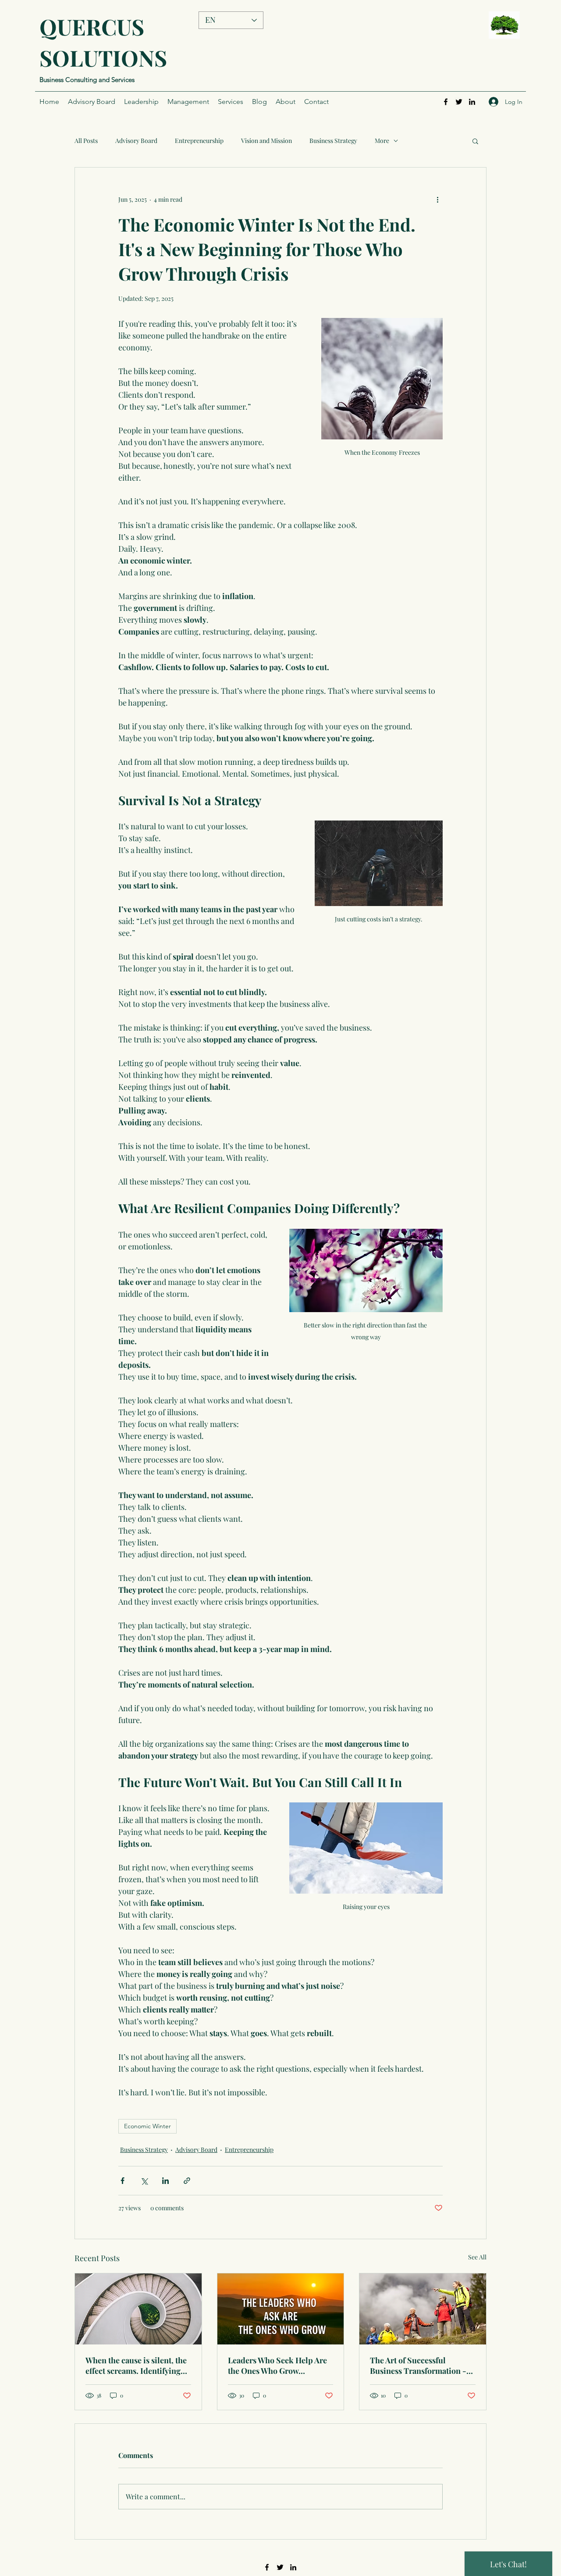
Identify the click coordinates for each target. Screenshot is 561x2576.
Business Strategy (333, 141)
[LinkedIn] (472, 102)
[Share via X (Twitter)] (144, 2181)
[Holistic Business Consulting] (138, 2309)
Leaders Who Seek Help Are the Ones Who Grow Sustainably (277, 2365)
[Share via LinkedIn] (165, 2181)
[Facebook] (446, 102)
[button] (475, 141)
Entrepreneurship (199, 141)
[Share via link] (187, 2181)
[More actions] (437, 199)
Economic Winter (147, 2126)
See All (477, 2257)
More (382, 141)
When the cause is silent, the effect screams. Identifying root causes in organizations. (137, 2365)
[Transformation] (423, 2309)
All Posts (86, 141)
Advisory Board (136, 141)
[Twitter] (459, 102)
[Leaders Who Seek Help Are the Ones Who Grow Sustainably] (281, 2309)
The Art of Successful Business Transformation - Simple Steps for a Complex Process (420, 2365)
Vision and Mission (266, 141)
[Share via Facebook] (122, 2181)
